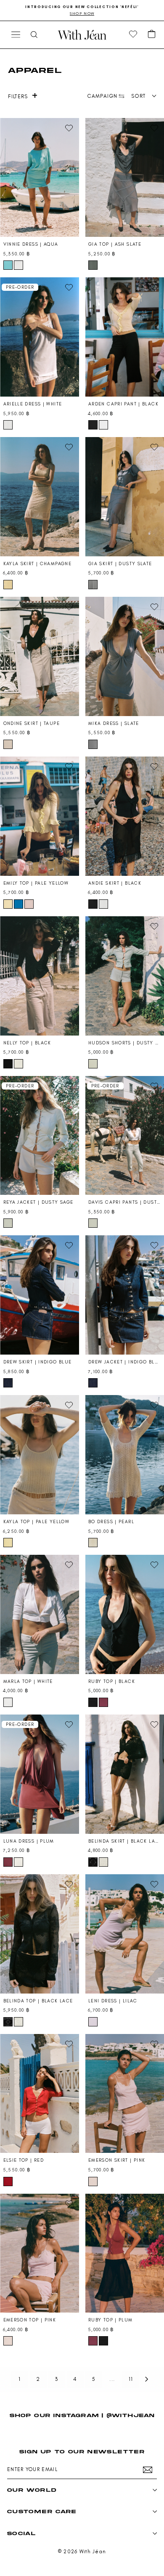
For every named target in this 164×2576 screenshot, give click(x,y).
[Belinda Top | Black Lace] (40, 1934)
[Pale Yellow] (8, 904)
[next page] (147, 2379)
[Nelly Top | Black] (40, 976)
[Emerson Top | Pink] (40, 2253)
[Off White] (19, 1064)
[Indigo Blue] (8, 1383)
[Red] (8, 2182)
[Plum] (103, 1702)
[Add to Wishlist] (69, 128)
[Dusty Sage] (93, 1064)
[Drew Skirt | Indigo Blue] (40, 1295)
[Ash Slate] (93, 265)
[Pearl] (93, 1543)
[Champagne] (8, 585)
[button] (152, 35)
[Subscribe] (148, 2470)
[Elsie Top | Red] (40, 2094)
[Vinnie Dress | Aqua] (40, 178)
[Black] (93, 425)
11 (131, 2379)
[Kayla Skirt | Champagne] (40, 497)
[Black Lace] (93, 1862)
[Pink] (29, 904)
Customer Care (42, 2511)
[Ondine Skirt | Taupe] (40, 656)
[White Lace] (103, 1862)
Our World (32, 2490)
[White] (19, 265)
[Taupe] (8, 744)
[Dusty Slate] (93, 585)
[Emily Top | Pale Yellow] (40, 816)
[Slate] (93, 744)
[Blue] (19, 904)
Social (21, 2533)
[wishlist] (133, 35)
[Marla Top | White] (40, 1614)
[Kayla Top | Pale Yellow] (40, 1455)
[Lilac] (93, 2022)
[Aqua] (8, 265)
